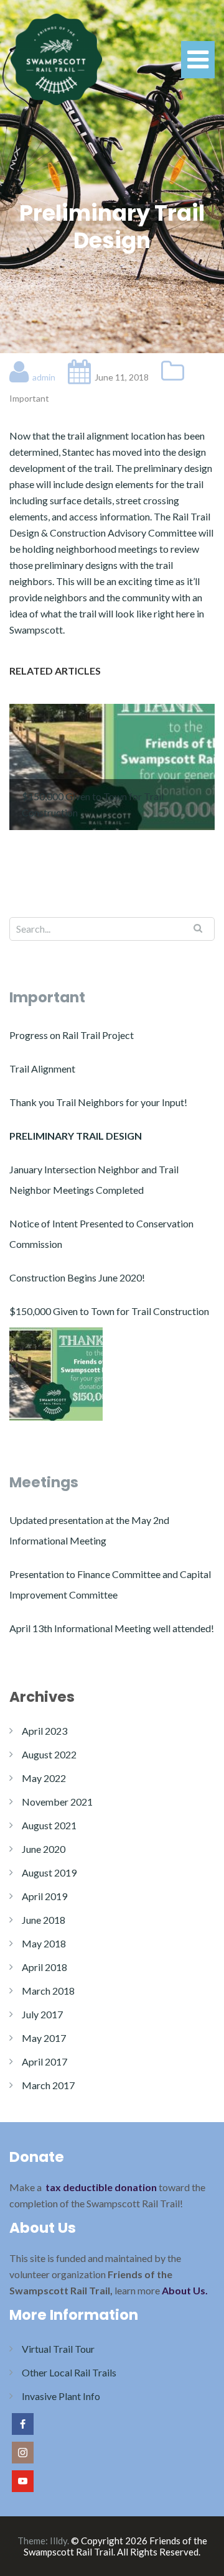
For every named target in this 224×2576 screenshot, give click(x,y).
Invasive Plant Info (61, 2396)
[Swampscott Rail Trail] (56, 58)
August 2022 (49, 1754)
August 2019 (49, 1872)
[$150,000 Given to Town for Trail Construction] (56, 1374)
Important (29, 398)
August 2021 (49, 1825)
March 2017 (48, 2085)
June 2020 (44, 1849)
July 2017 (42, 2014)
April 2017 (44, 2061)
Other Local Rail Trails (69, 2372)
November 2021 (57, 1802)
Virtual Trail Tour (58, 2349)
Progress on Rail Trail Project (72, 1035)
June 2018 (44, 1920)
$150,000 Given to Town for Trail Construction (109, 1311)
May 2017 (44, 2038)
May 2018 (44, 1943)
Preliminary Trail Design (76, 1136)
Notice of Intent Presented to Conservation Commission (101, 1234)
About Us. (185, 2290)
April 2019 (44, 1896)
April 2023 (44, 1731)
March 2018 (48, 1991)
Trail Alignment (42, 1069)
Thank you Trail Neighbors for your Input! (98, 1102)
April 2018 (44, 1967)
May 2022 (44, 1778)
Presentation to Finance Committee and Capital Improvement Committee (110, 1584)
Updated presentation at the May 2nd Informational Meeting (89, 1530)
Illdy (58, 2541)
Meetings (44, 1482)
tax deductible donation (101, 2187)
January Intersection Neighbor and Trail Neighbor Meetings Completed (94, 1180)
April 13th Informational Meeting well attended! (112, 1628)
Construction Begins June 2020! (77, 1277)
